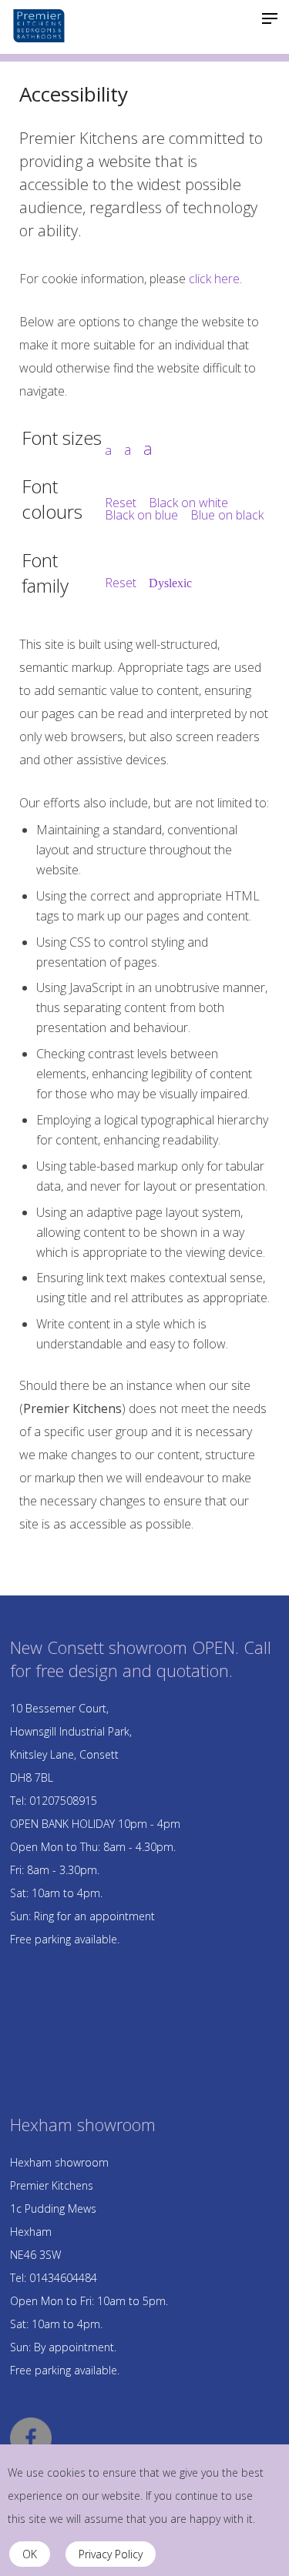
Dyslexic (170, 583)
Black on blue (141, 515)
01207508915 (63, 1801)
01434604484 (63, 2278)
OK (30, 2554)
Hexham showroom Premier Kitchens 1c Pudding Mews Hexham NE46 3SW (59, 2208)
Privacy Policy (111, 2554)
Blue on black (227, 515)
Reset (121, 503)
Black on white (188, 503)
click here (214, 279)
